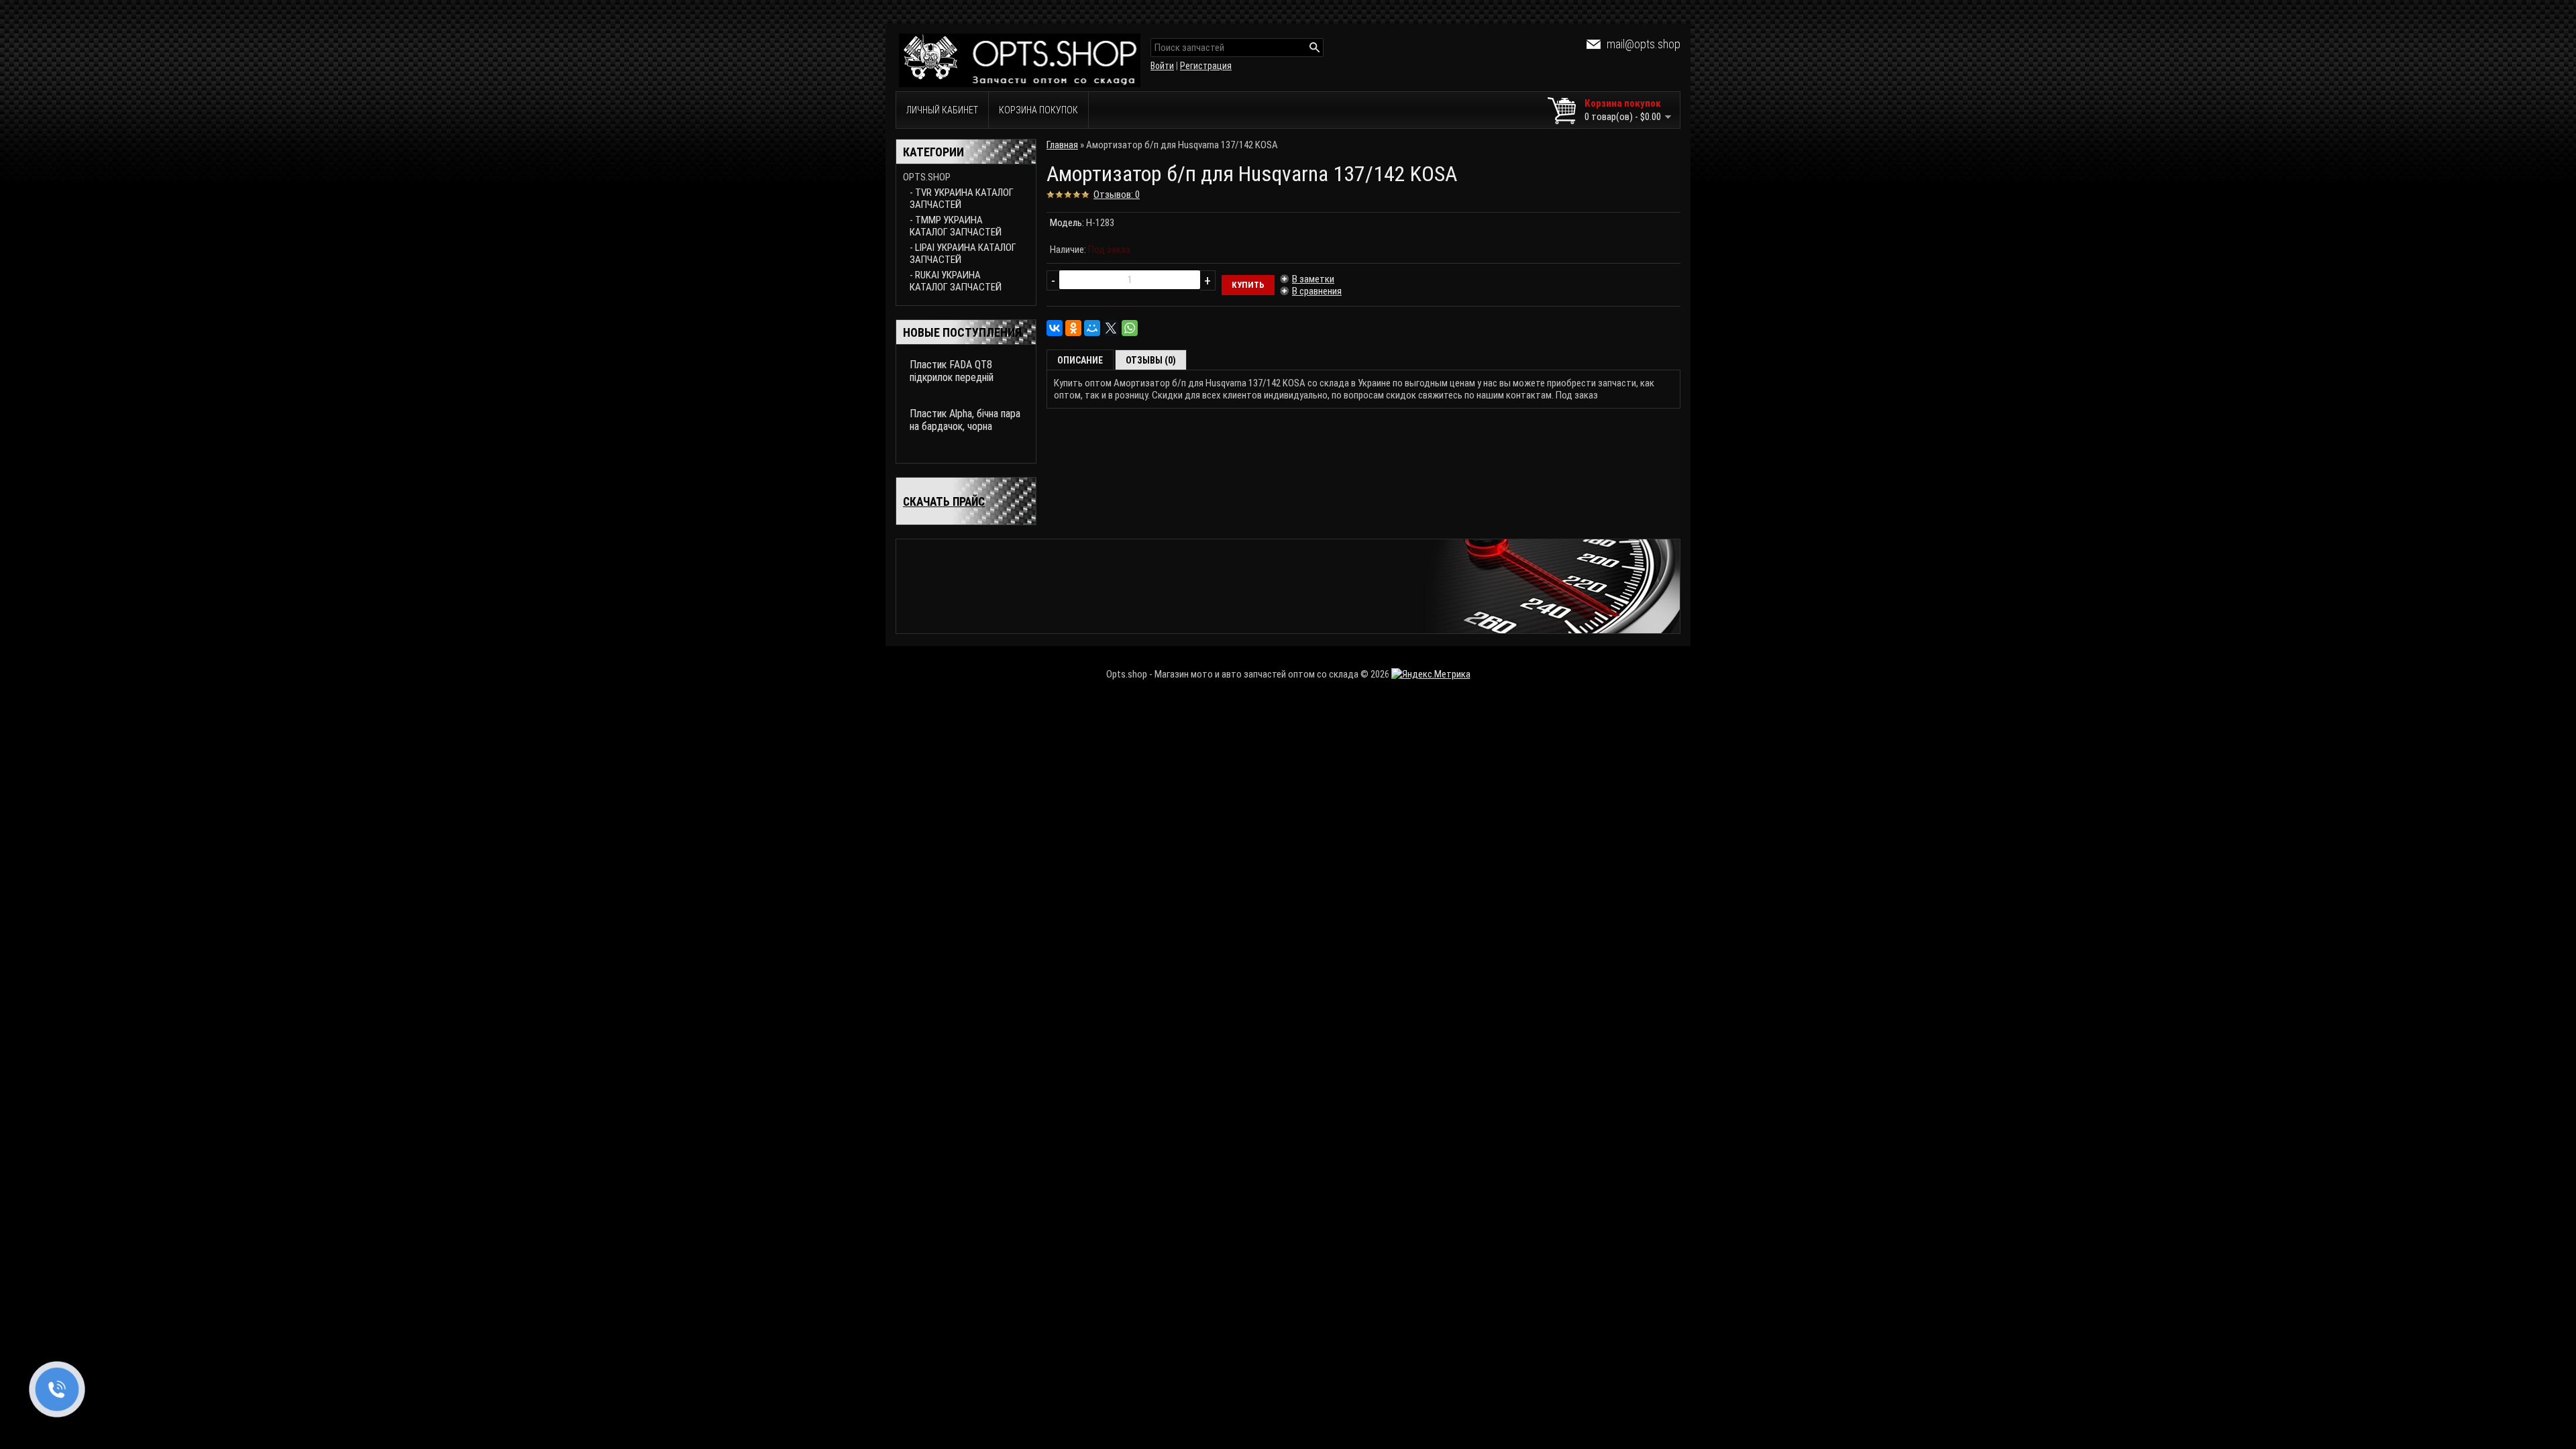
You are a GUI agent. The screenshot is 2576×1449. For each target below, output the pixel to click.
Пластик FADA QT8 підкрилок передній (952, 371)
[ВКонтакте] (1055, 328)
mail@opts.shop (1644, 44)
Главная (1062, 145)
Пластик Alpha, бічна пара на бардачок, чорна (965, 420)
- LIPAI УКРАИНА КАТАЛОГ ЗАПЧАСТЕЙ (963, 254)
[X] (1111, 328)
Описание (1080, 360)
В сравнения (1317, 291)
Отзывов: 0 (1117, 195)
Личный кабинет (942, 110)
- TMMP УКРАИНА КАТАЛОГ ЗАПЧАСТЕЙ (956, 226)
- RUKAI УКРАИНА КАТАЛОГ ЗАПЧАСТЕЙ (956, 281)
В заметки (1313, 279)
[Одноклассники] (1073, 328)
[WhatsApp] (1130, 328)
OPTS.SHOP (927, 177)
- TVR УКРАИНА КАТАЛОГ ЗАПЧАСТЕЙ (962, 199)
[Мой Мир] (1092, 328)
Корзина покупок (1038, 110)
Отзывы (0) (1151, 360)
